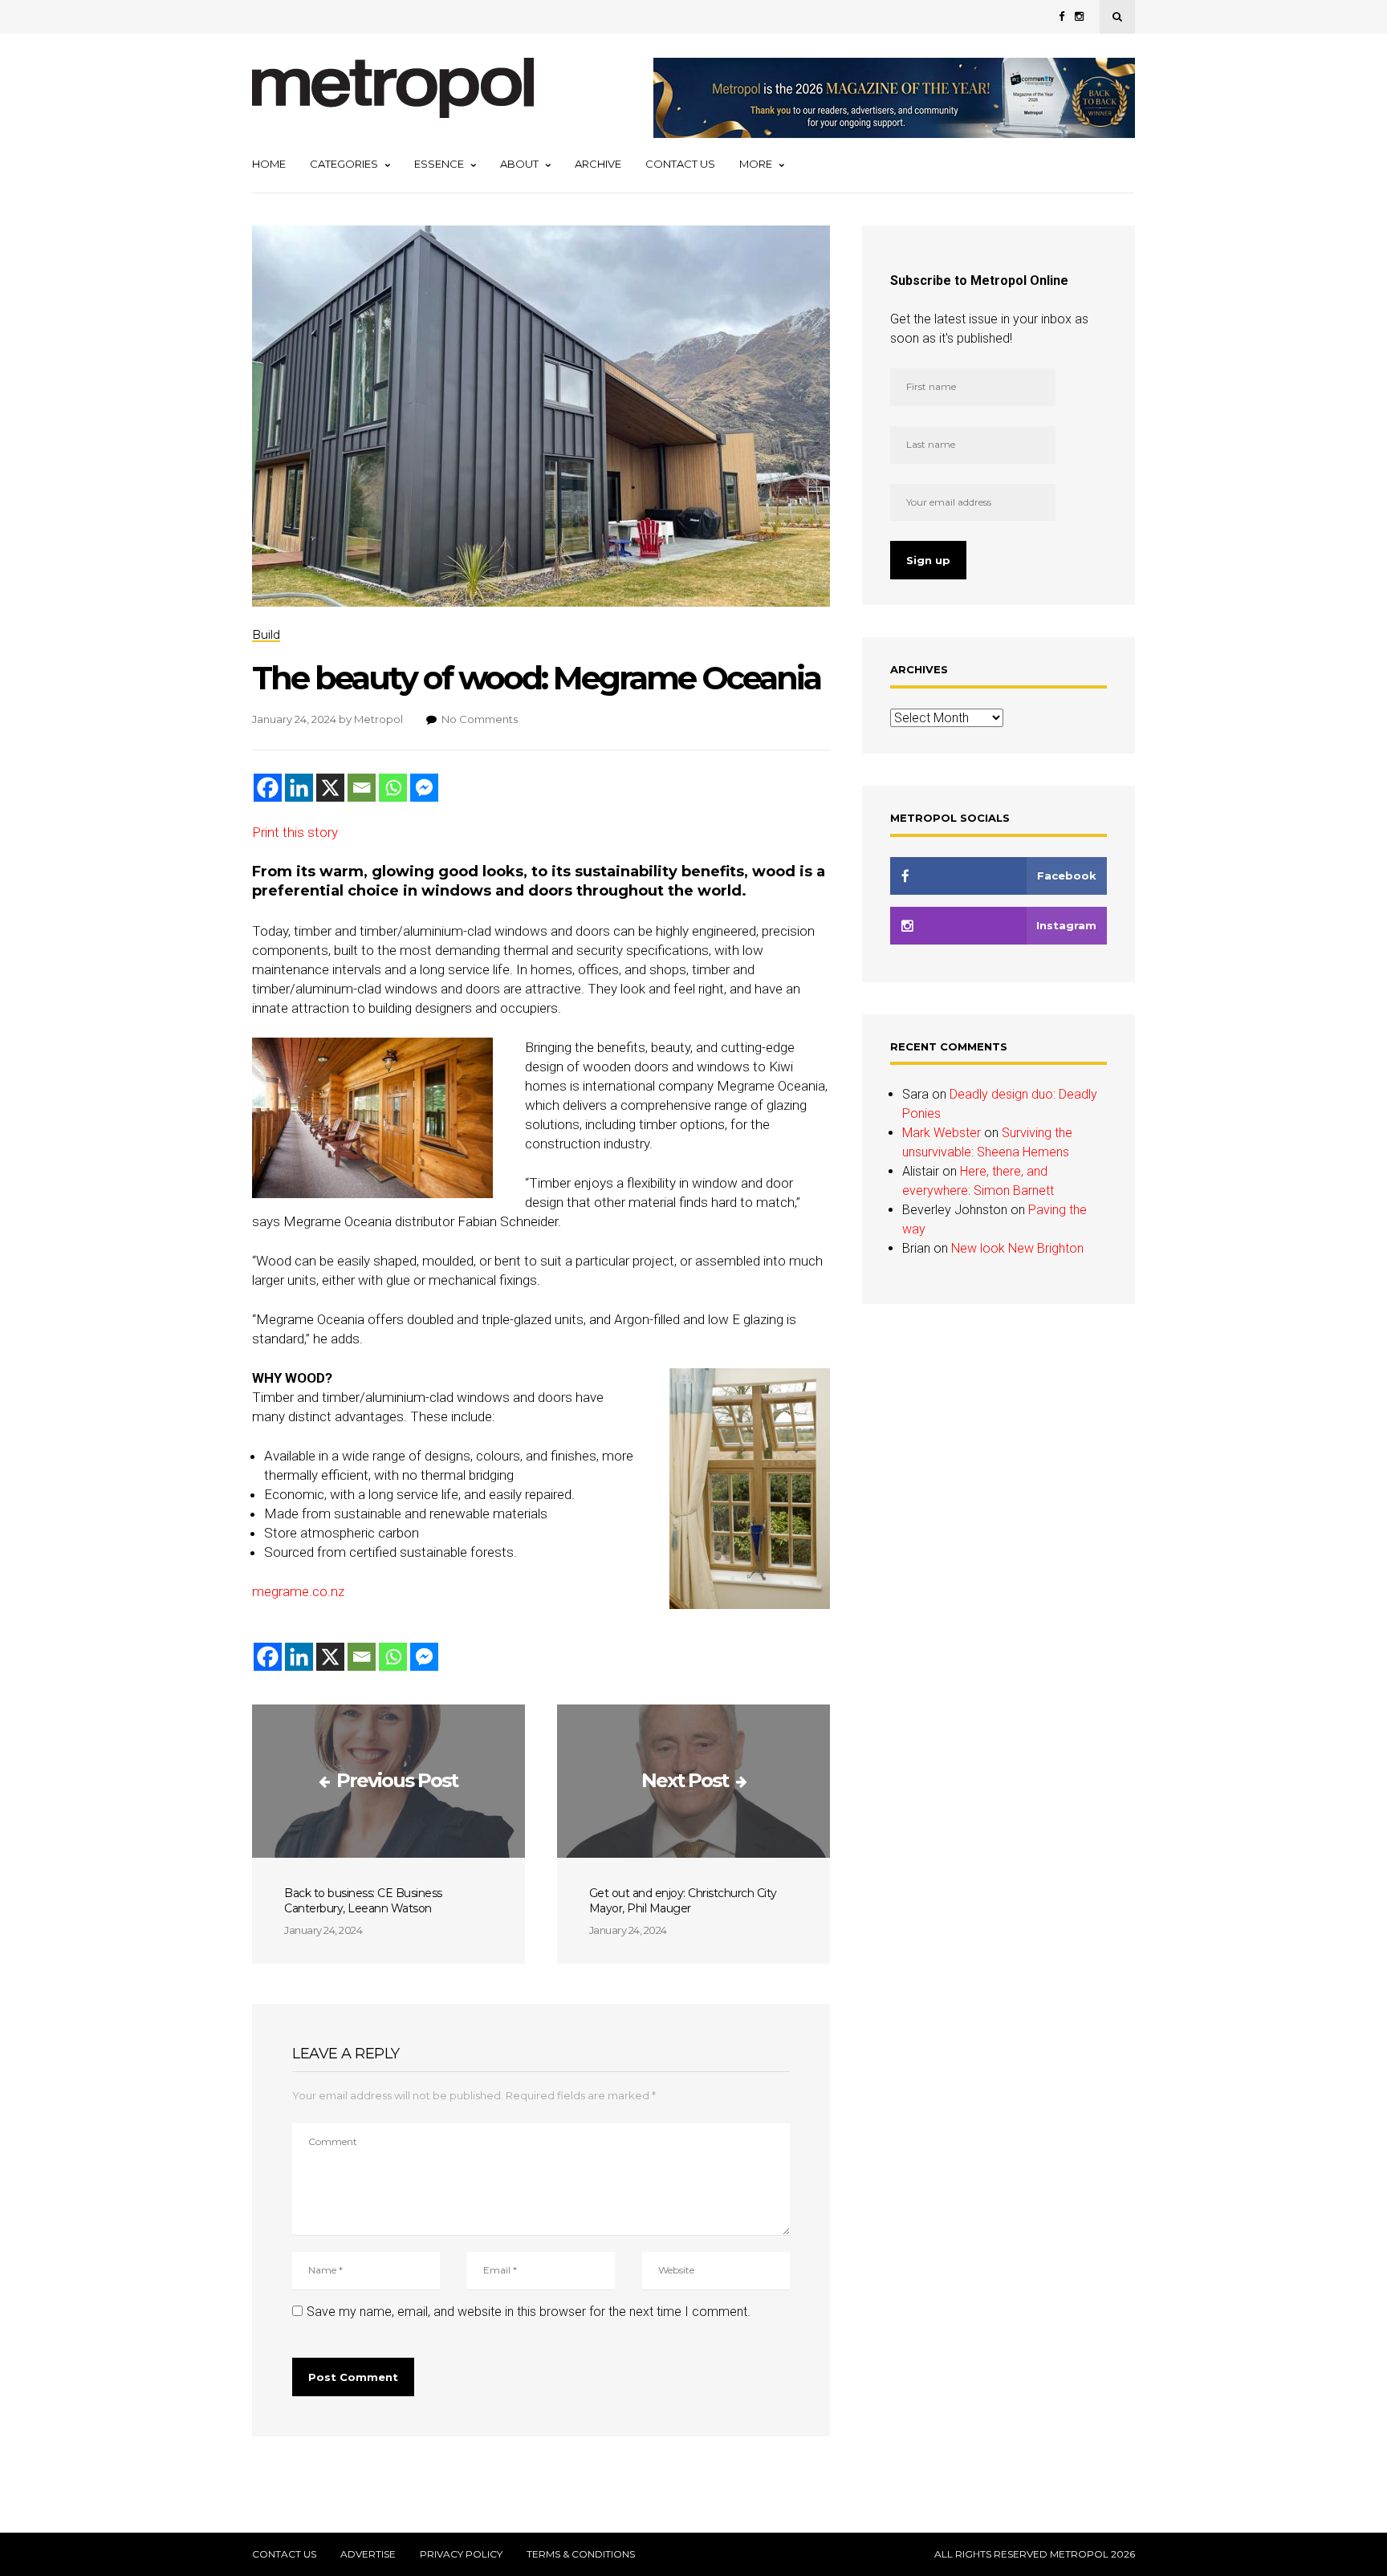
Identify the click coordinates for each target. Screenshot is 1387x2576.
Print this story (295, 832)
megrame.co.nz (298, 1591)
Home (269, 164)
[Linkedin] (299, 788)
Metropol (378, 719)
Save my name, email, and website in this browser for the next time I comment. (529, 2312)
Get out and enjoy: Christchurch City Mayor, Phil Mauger (683, 1901)
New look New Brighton (1017, 1248)
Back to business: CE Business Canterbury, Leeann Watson (363, 1901)
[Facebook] (268, 788)
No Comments (480, 719)
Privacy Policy (461, 2554)
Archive (598, 164)
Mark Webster (942, 1133)
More (756, 164)
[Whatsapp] (393, 788)
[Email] (362, 788)
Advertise (368, 2554)
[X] (330, 788)
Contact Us (680, 164)
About (519, 164)
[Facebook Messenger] (424, 788)
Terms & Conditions (581, 2554)
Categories (344, 164)
